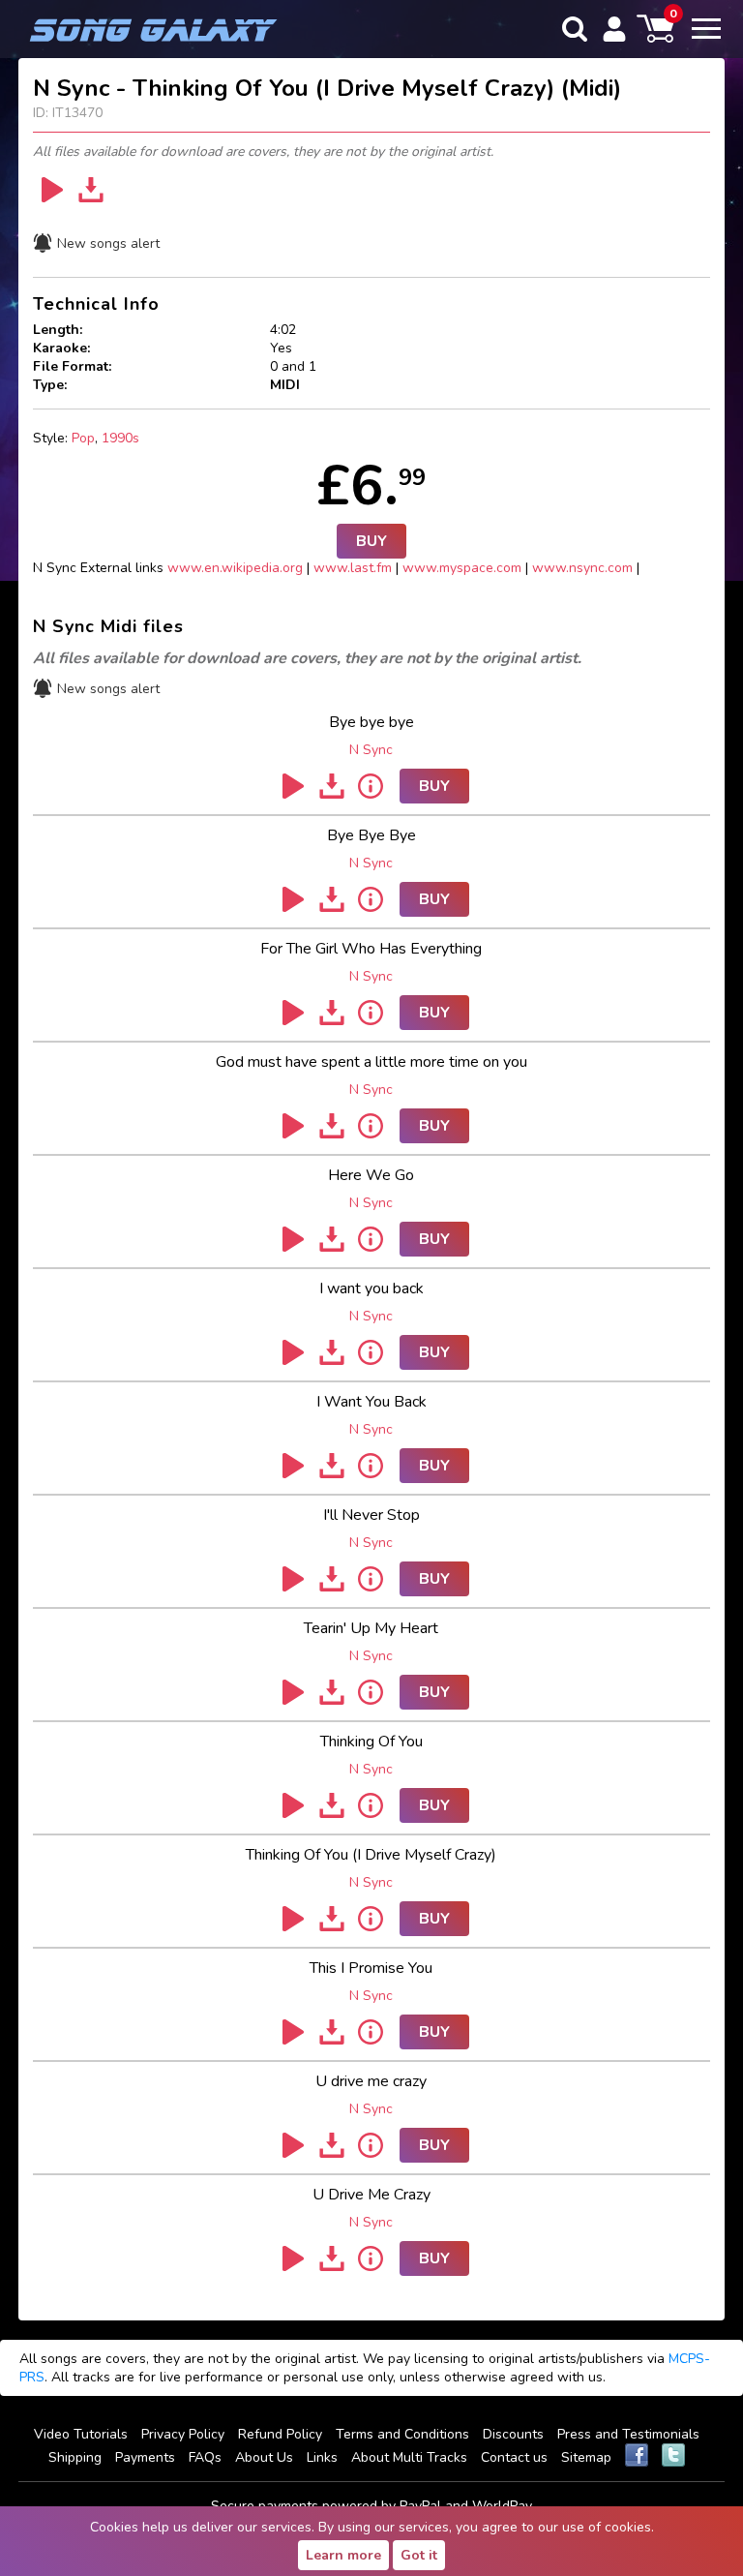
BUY (371, 541)
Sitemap (586, 2457)
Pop (83, 438)
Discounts (513, 2434)
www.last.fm (353, 568)
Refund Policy (280, 2434)
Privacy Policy (183, 2434)
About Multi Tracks (409, 2457)
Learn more (343, 2555)
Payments (145, 2457)
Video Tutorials (81, 2434)
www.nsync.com (582, 568)
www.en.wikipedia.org (235, 568)
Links (322, 2457)
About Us (264, 2457)
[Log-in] (614, 29)
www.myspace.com (462, 568)
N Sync (371, 750)
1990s (120, 438)
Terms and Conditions (402, 2434)
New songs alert (108, 243)
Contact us (514, 2457)
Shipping (75, 2457)
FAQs (205, 2457)
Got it (419, 2555)
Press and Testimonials (628, 2434)
